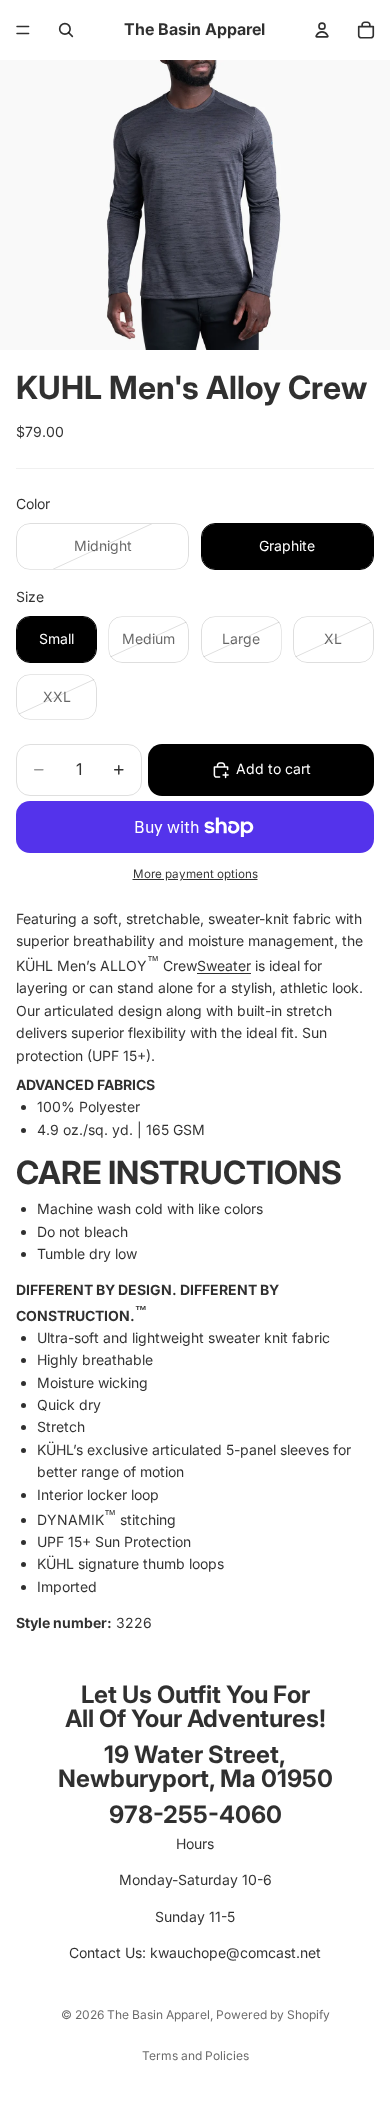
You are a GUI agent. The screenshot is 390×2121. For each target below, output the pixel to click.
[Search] (66, 30)
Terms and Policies (195, 2055)
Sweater (224, 965)
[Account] (322, 30)
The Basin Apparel (158, 2014)
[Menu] (23, 30)
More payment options (195, 874)
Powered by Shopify (273, 2014)
